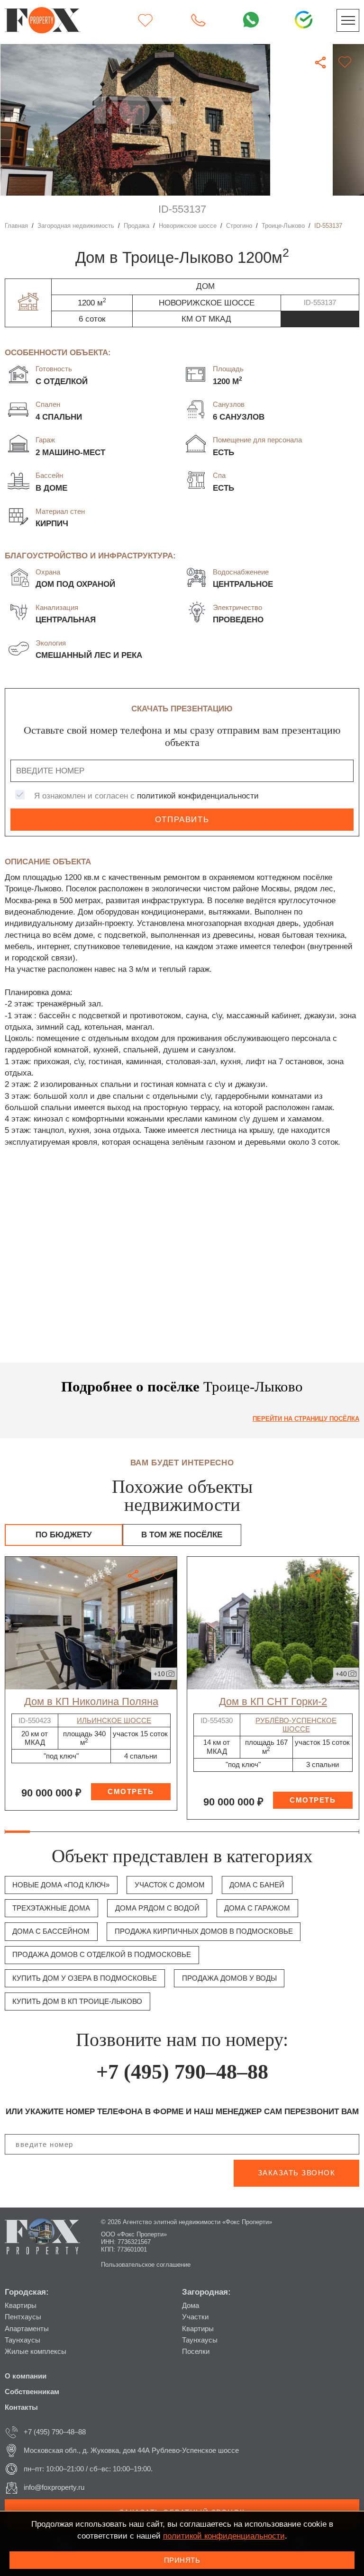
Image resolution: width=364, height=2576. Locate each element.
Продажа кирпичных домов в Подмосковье (204, 1931)
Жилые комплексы (36, 2351)
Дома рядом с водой (157, 1908)
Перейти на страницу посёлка (306, 1419)
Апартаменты (27, 2329)
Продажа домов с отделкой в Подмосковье (102, 1954)
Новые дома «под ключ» (61, 1885)
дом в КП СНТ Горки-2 (273, 1701)
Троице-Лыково (283, 226)
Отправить (182, 820)
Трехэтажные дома (51, 1908)
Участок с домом (170, 1885)
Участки (195, 2317)
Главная (16, 226)
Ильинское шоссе (114, 1720)
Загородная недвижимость (76, 226)
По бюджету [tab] (64, 1535)
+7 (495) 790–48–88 (182, 2072)
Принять (182, 2560)
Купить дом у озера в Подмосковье (85, 1978)
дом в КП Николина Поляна (91, 1701)
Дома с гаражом (257, 1908)
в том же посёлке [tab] (182, 1535)
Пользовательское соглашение (146, 2265)
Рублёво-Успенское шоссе (296, 1725)
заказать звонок (297, 2173)
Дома (191, 2305)
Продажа (136, 226)
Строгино (239, 226)
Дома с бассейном (51, 1931)
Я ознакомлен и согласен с (146, 796)
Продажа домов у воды (229, 1978)
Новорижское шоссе (188, 226)
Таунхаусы (23, 2340)
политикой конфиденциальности (198, 796)
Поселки (196, 2351)
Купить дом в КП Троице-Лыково (77, 2001)
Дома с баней (257, 1885)
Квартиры (21, 2305)
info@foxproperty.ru (54, 2487)
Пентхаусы (23, 2317)
